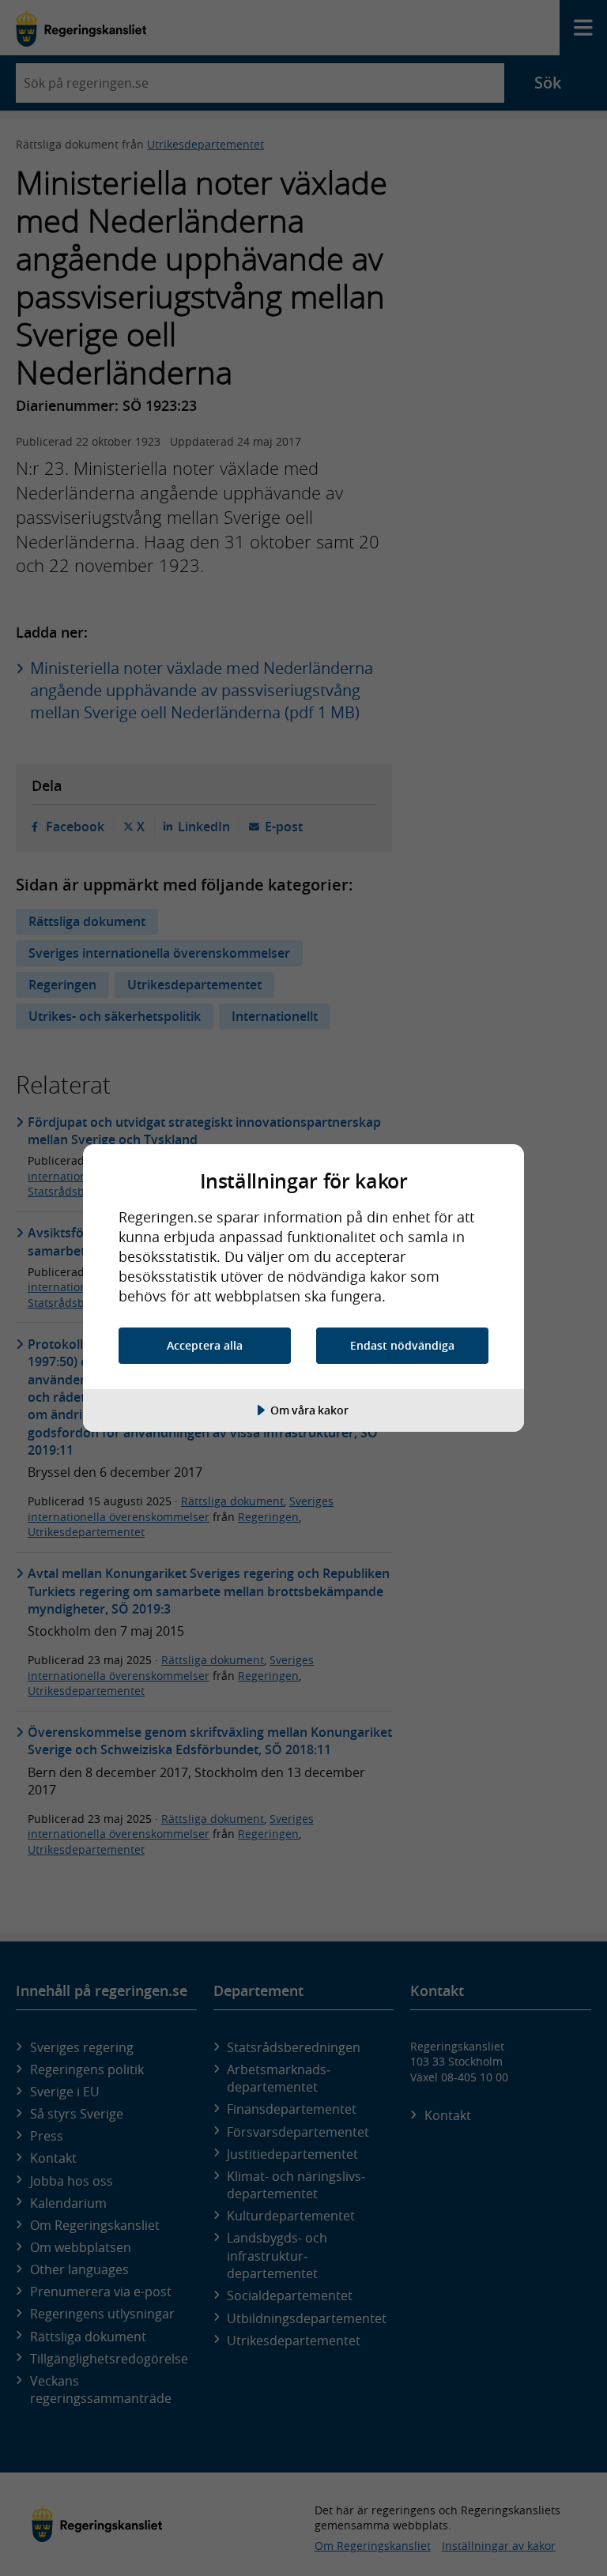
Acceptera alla (205, 1345)
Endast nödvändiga (402, 1345)
